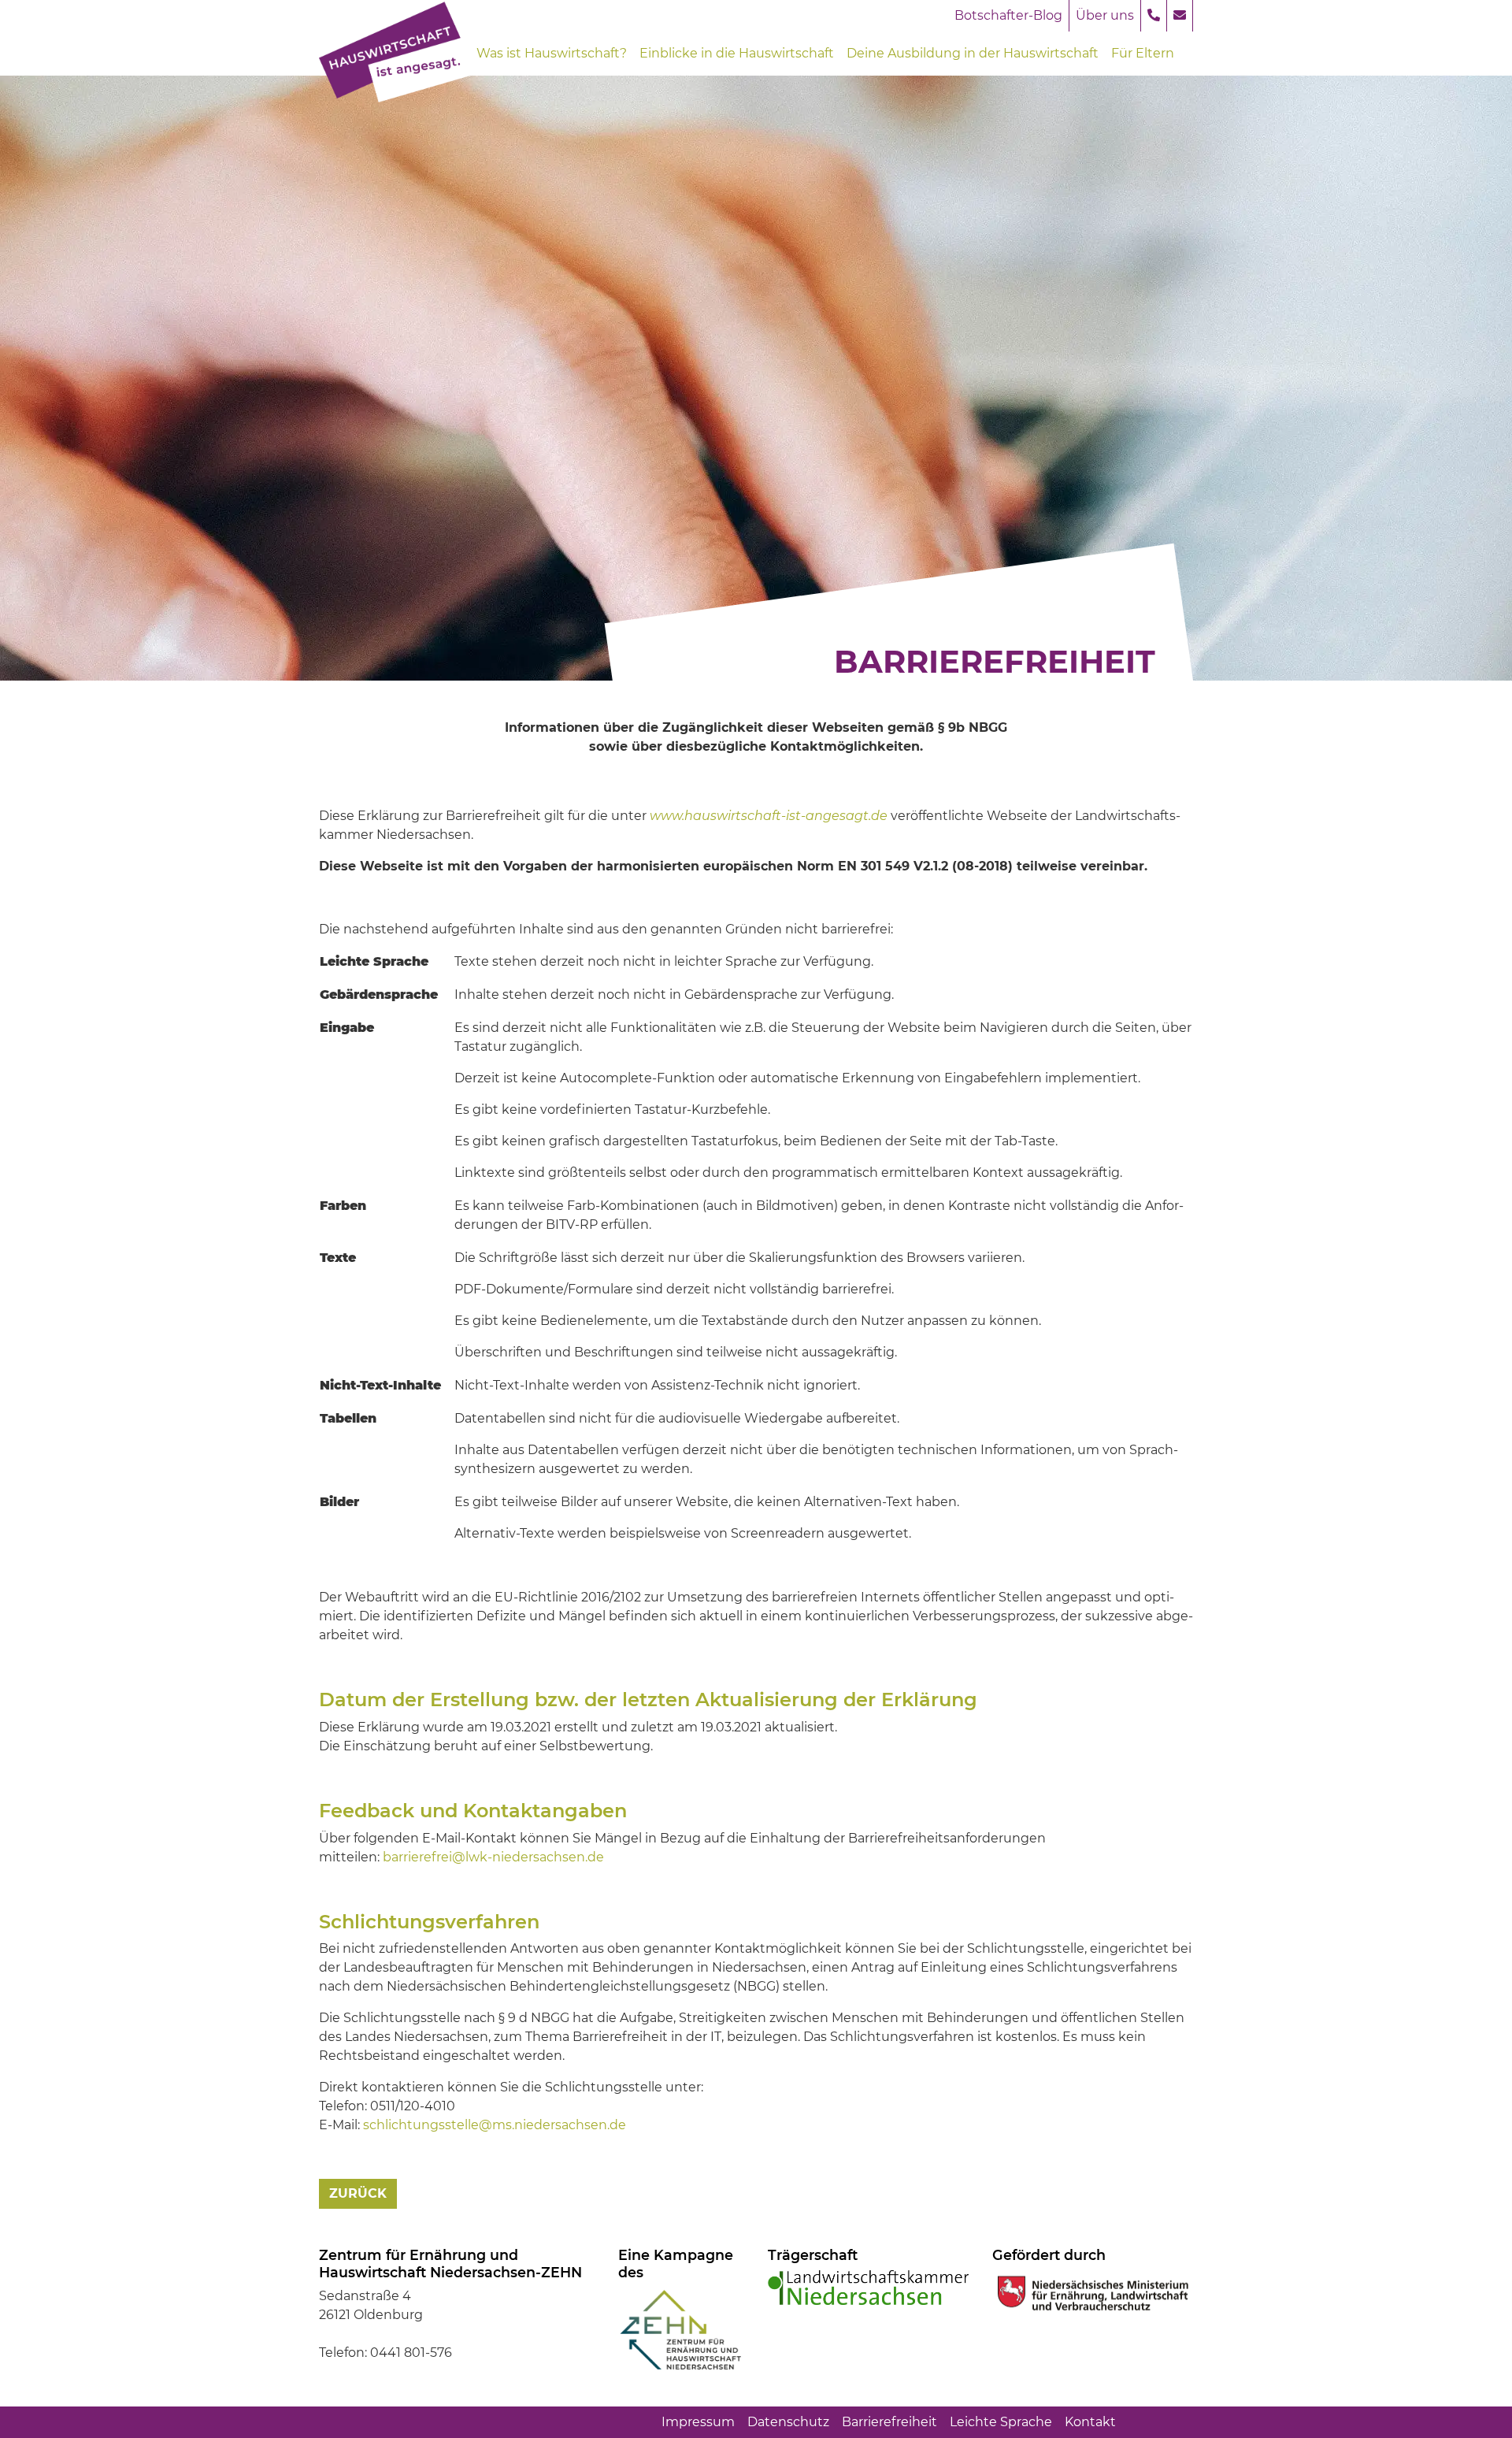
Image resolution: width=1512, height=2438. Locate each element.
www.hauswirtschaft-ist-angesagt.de (769, 816)
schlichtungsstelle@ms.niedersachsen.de (495, 2125)
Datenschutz (788, 2422)
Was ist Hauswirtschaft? (552, 53)
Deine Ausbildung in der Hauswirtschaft (973, 53)
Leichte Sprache (1001, 2422)
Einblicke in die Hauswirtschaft (737, 53)
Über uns (1105, 15)
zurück (358, 2193)
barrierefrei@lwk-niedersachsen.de (493, 1857)
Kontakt (1090, 2422)
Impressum (698, 2422)
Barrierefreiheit (889, 2422)
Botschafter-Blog (1008, 15)
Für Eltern (1143, 53)
